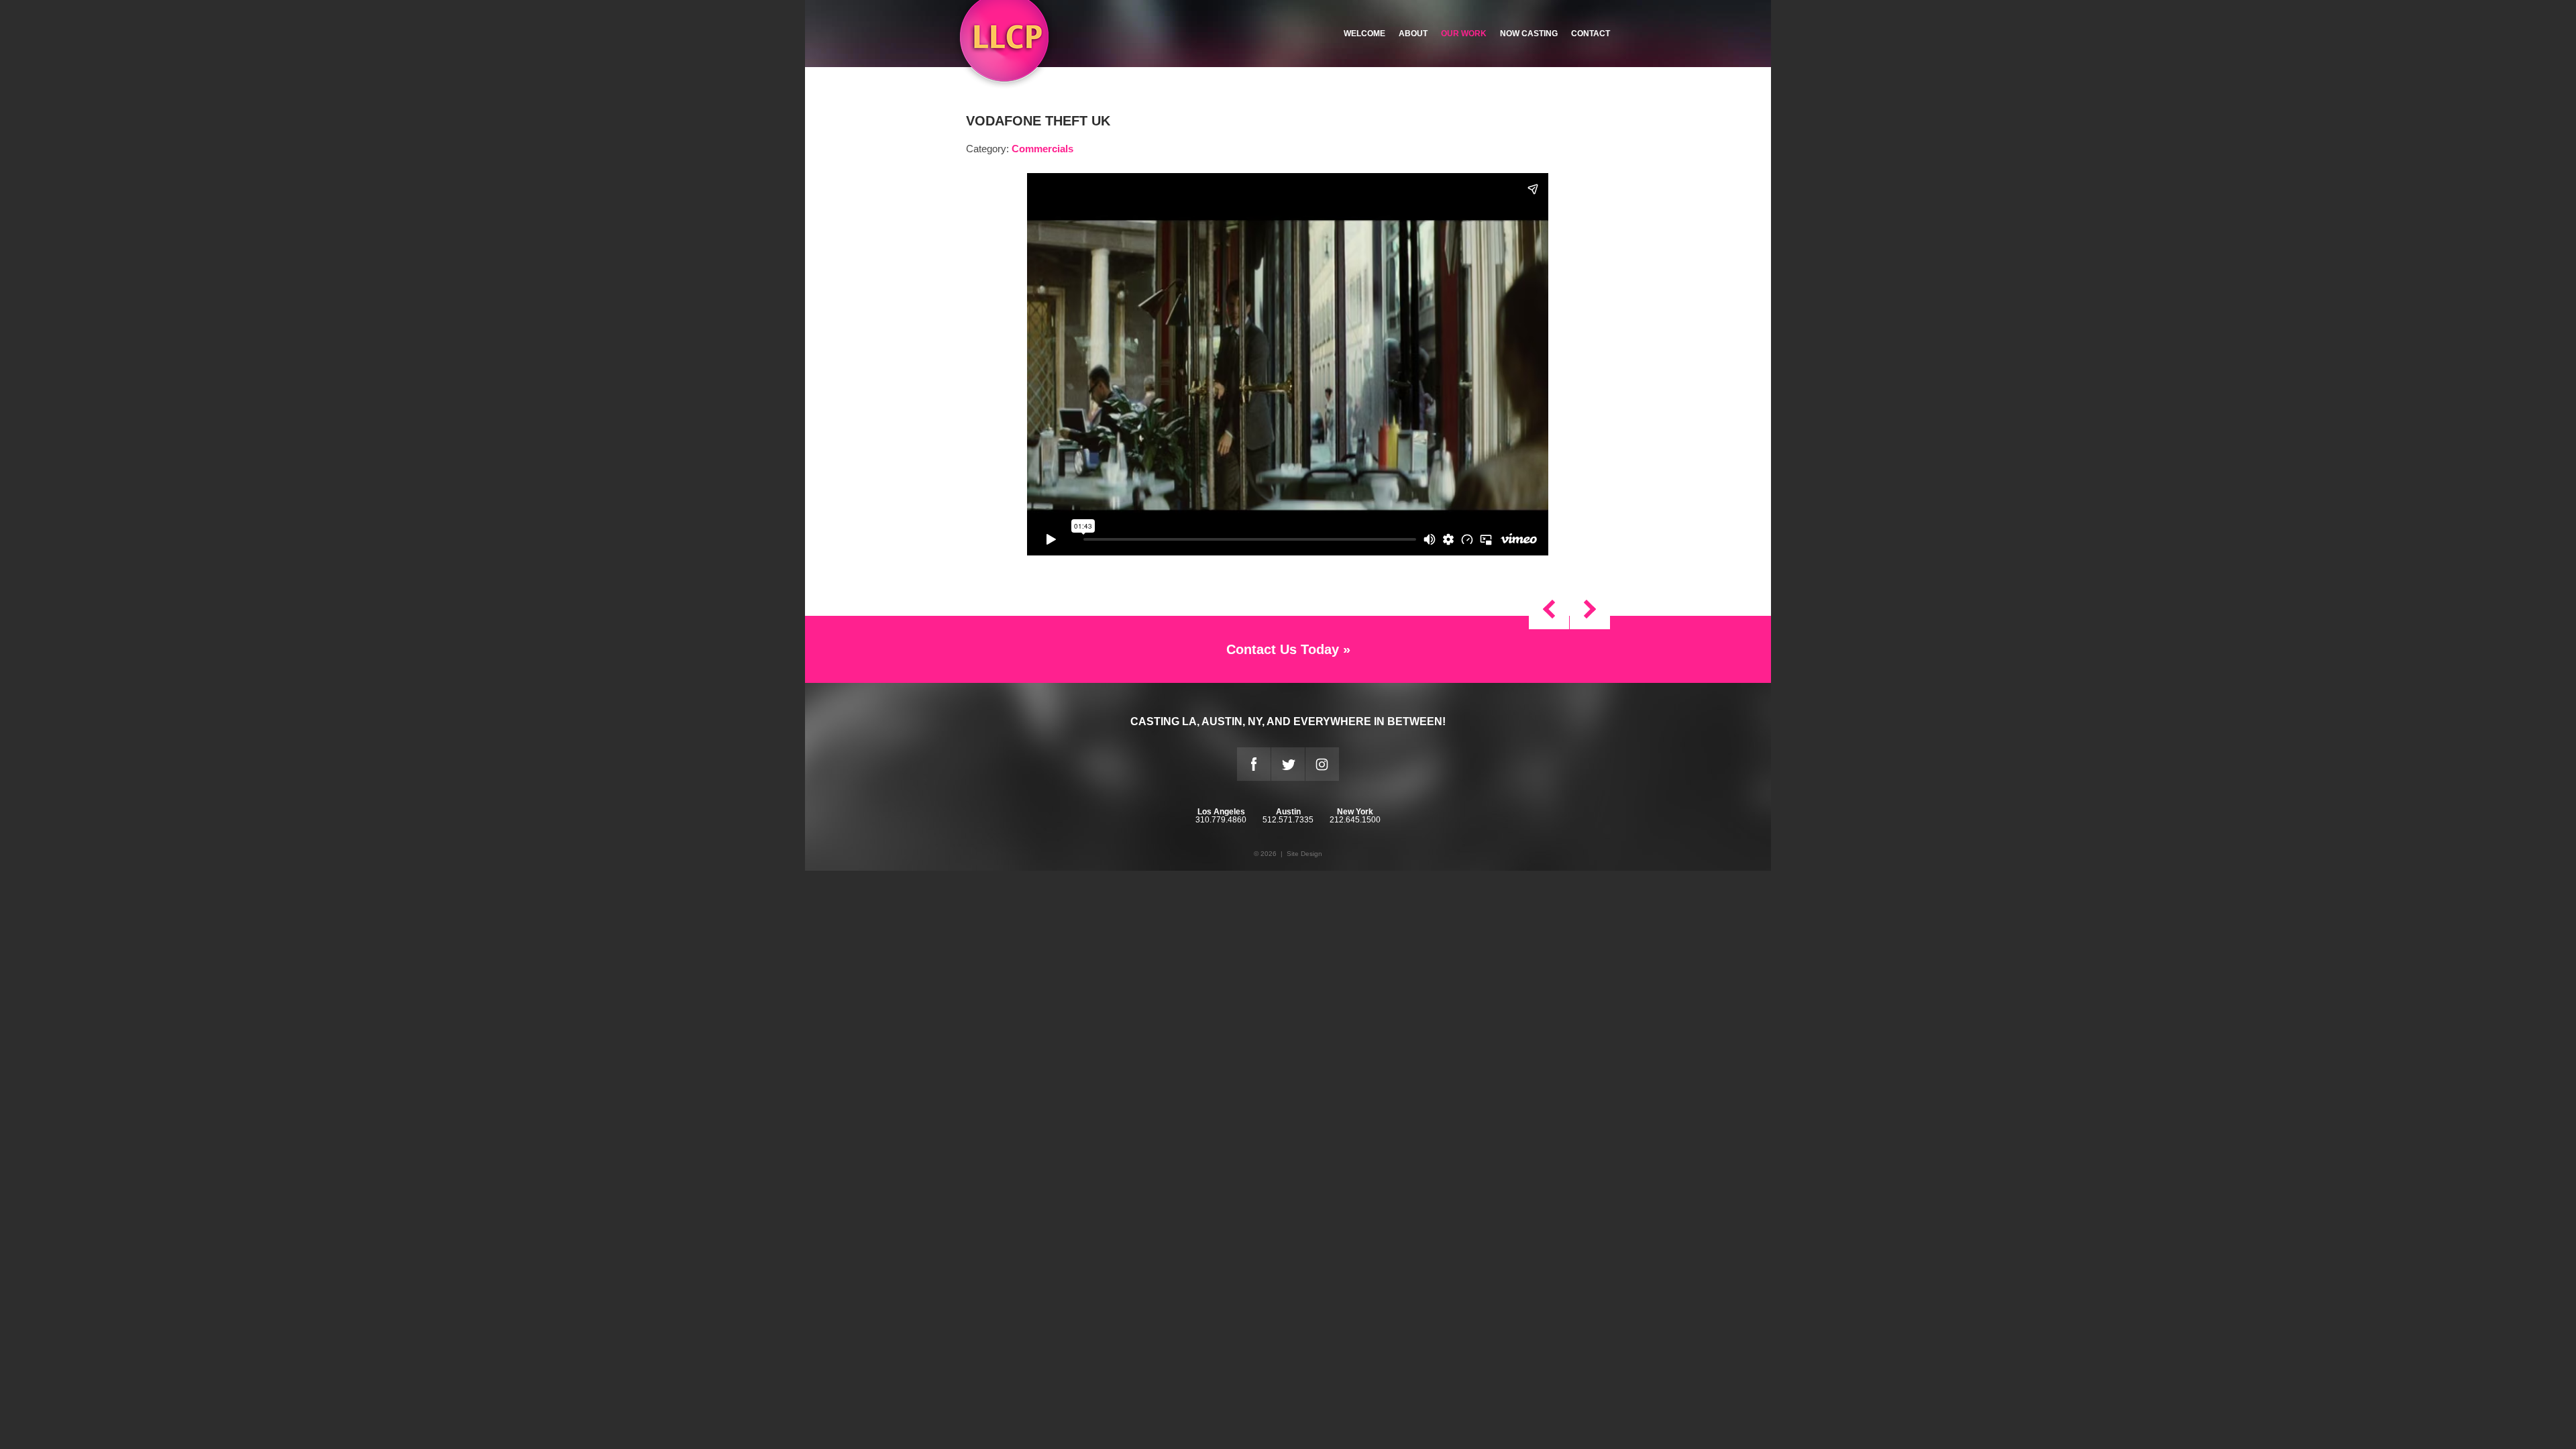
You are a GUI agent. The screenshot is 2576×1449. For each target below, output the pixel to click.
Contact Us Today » (1288, 649)
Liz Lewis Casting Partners (1004, 45)
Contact (1591, 34)
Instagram (1322, 764)
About (1413, 34)
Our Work (1464, 34)
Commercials (1042, 149)
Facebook (1254, 764)
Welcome (1364, 34)
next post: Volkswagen (1549, 609)
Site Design (1304, 854)
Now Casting (1529, 34)
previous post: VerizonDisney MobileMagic (1590, 609)
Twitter (1288, 764)
